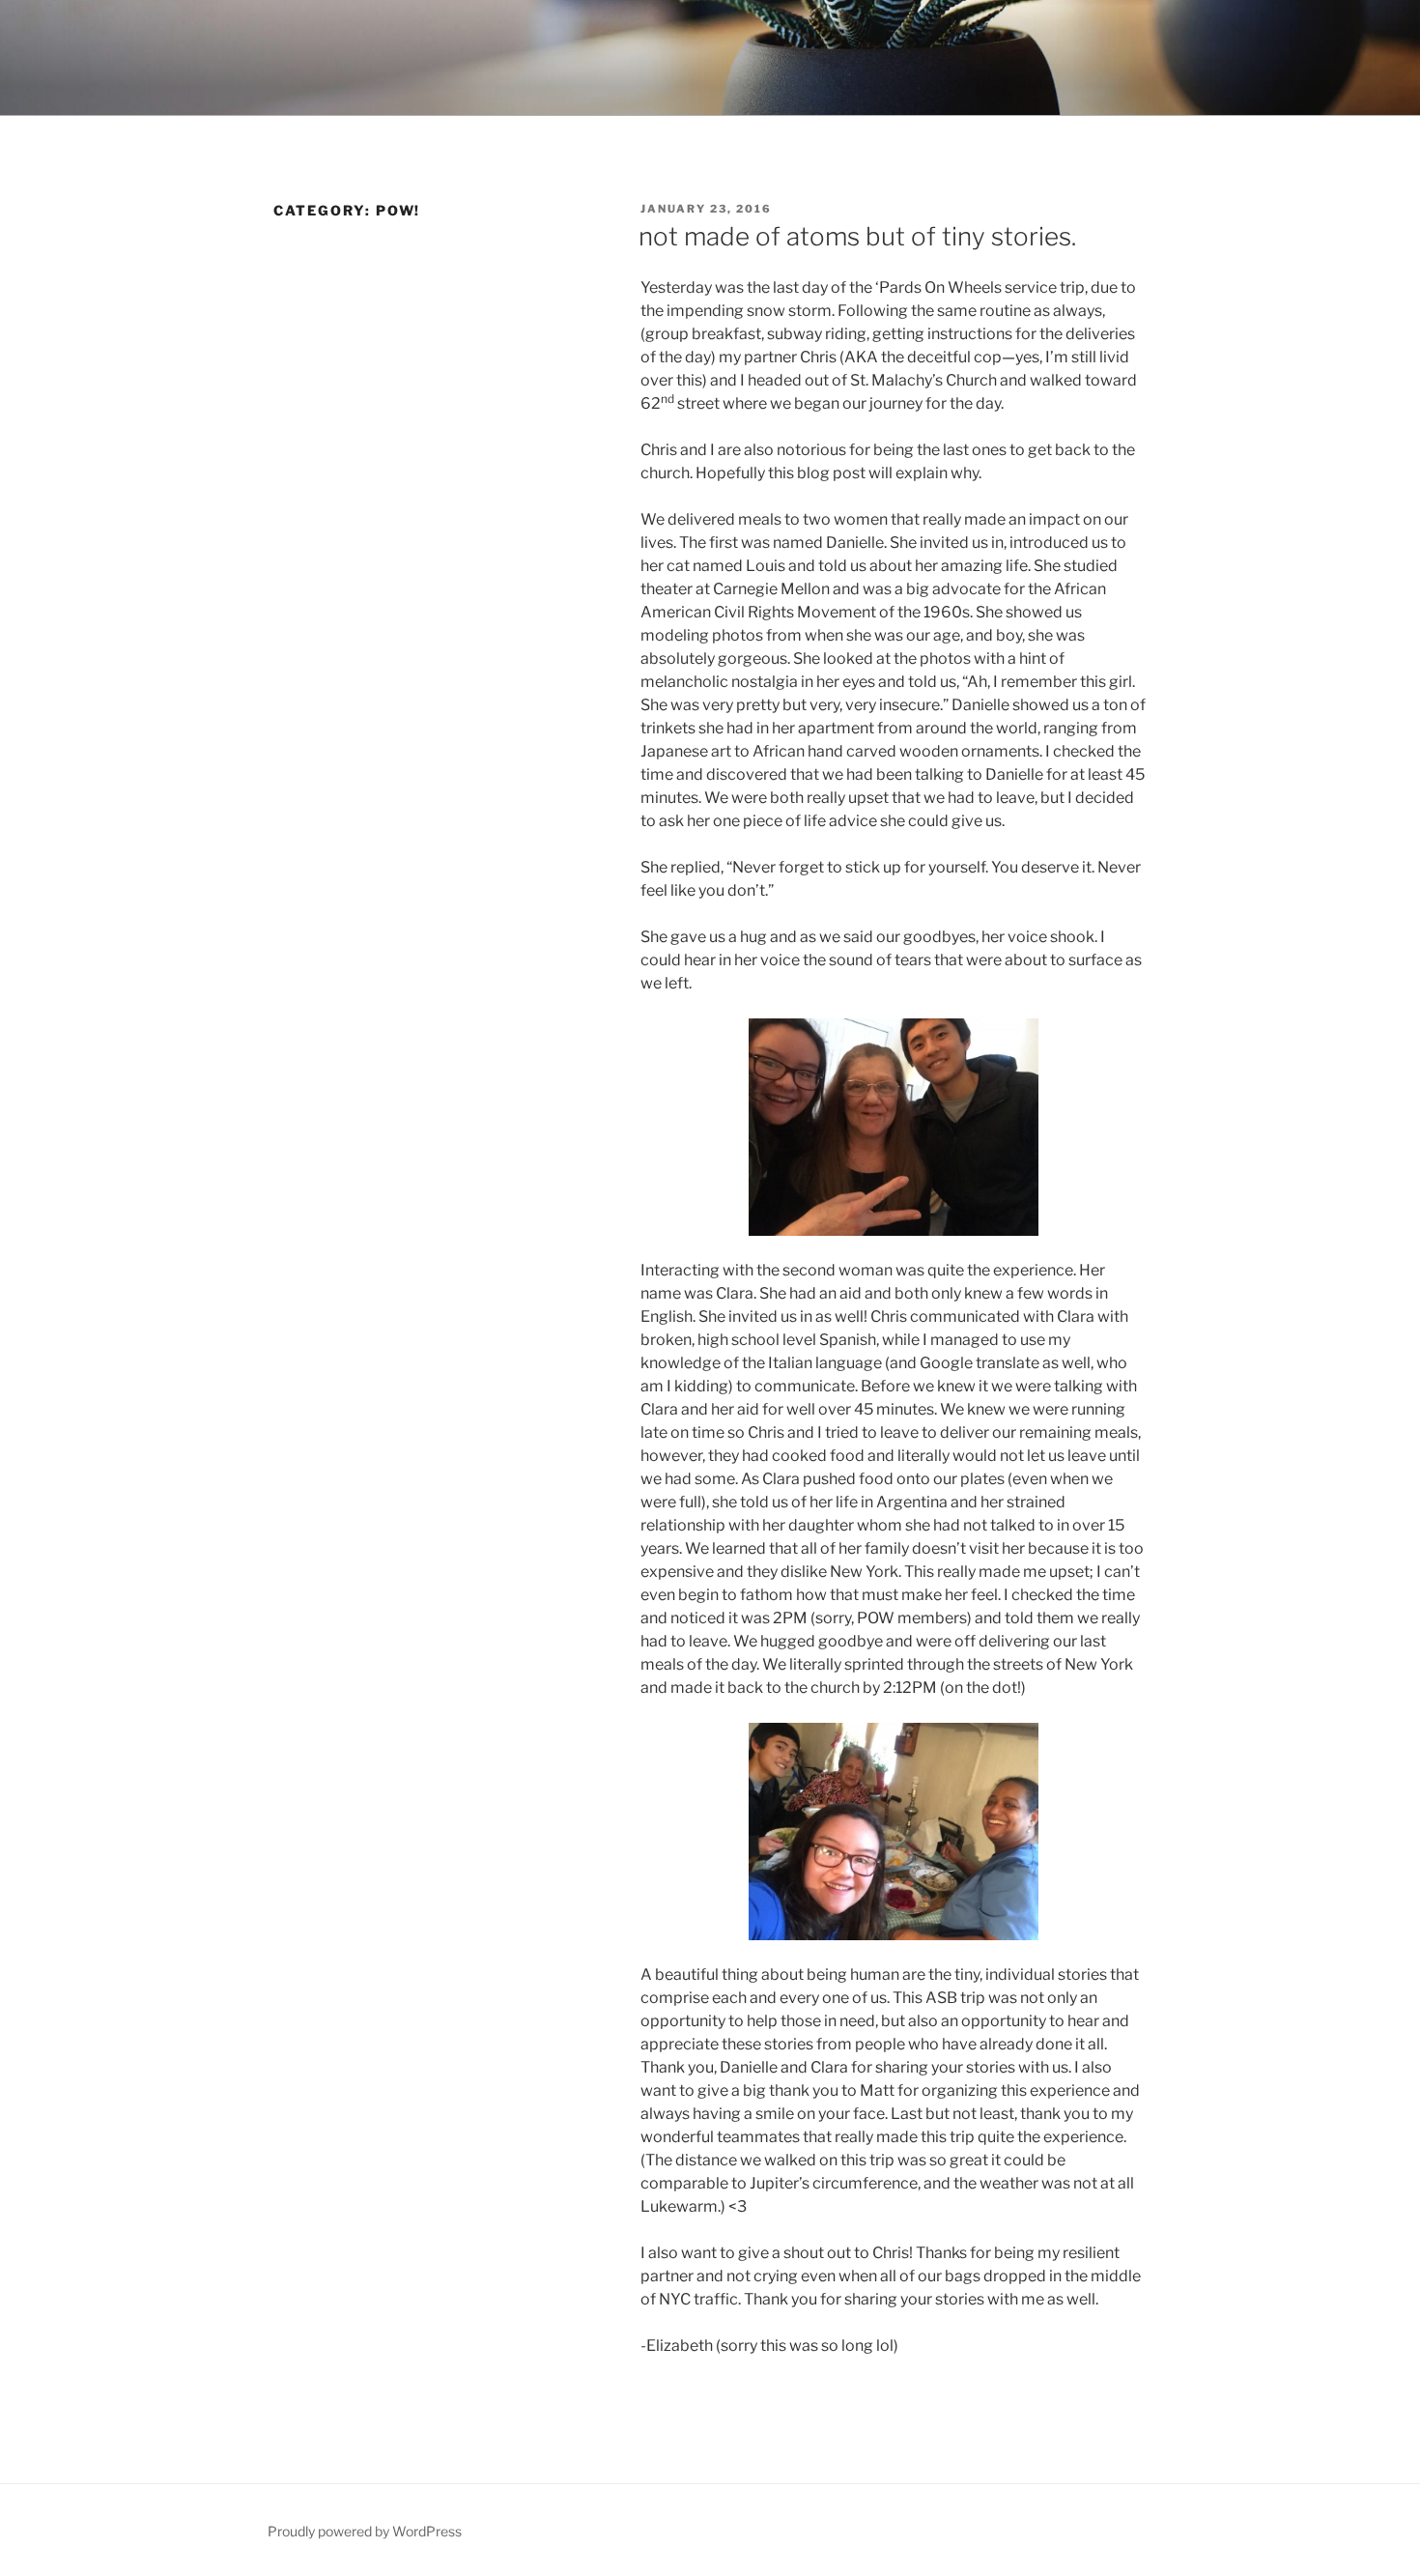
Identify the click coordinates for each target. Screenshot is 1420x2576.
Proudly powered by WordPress (365, 2531)
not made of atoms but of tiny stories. (857, 236)
